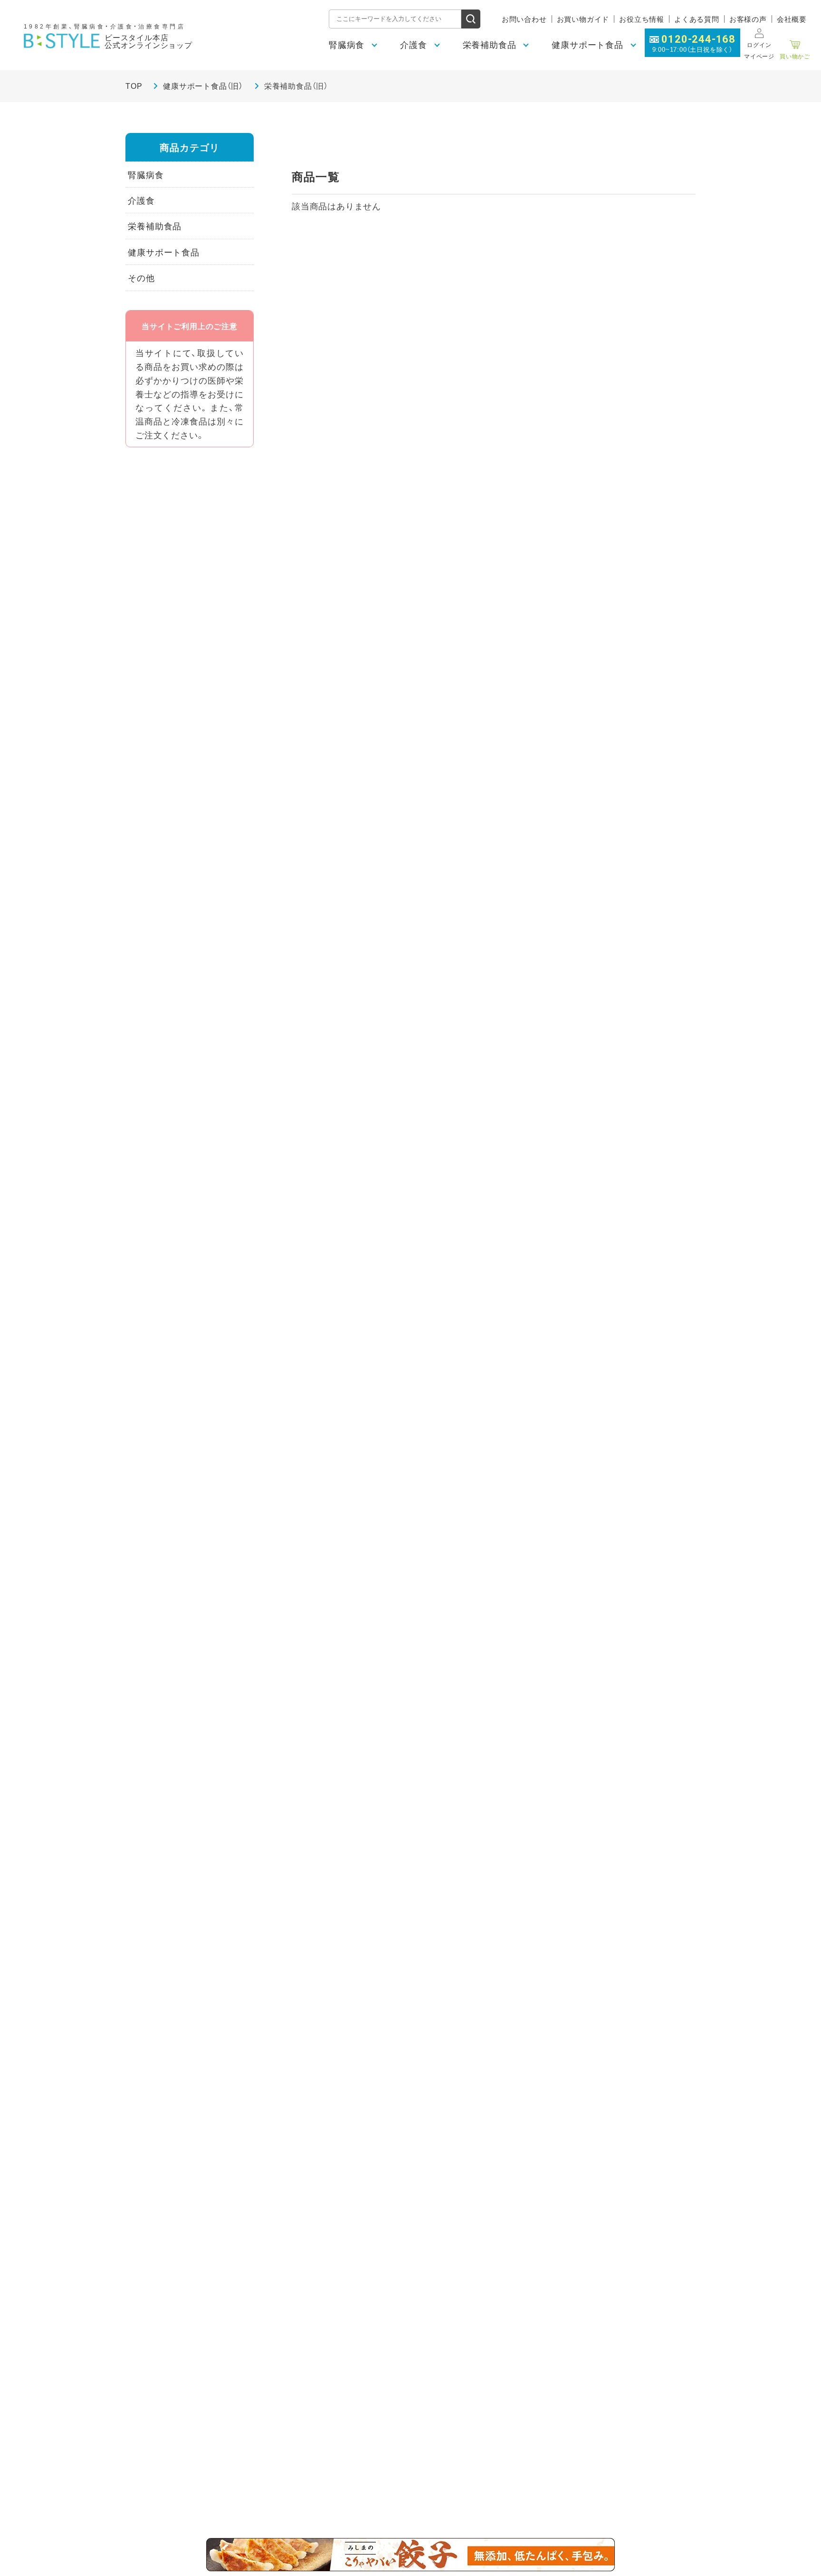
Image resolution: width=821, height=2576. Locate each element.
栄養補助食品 (155, 226)
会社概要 (792, 19)
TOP (134, 85)
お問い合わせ (524, 19)
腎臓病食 (146, 175)
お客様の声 (748, 19)
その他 (141, 278)
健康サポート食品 (163, 252)
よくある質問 (697, 19)
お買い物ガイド (583, 19)
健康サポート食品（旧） (203, 85)
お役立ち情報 (642, 19)
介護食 (141, 200)
